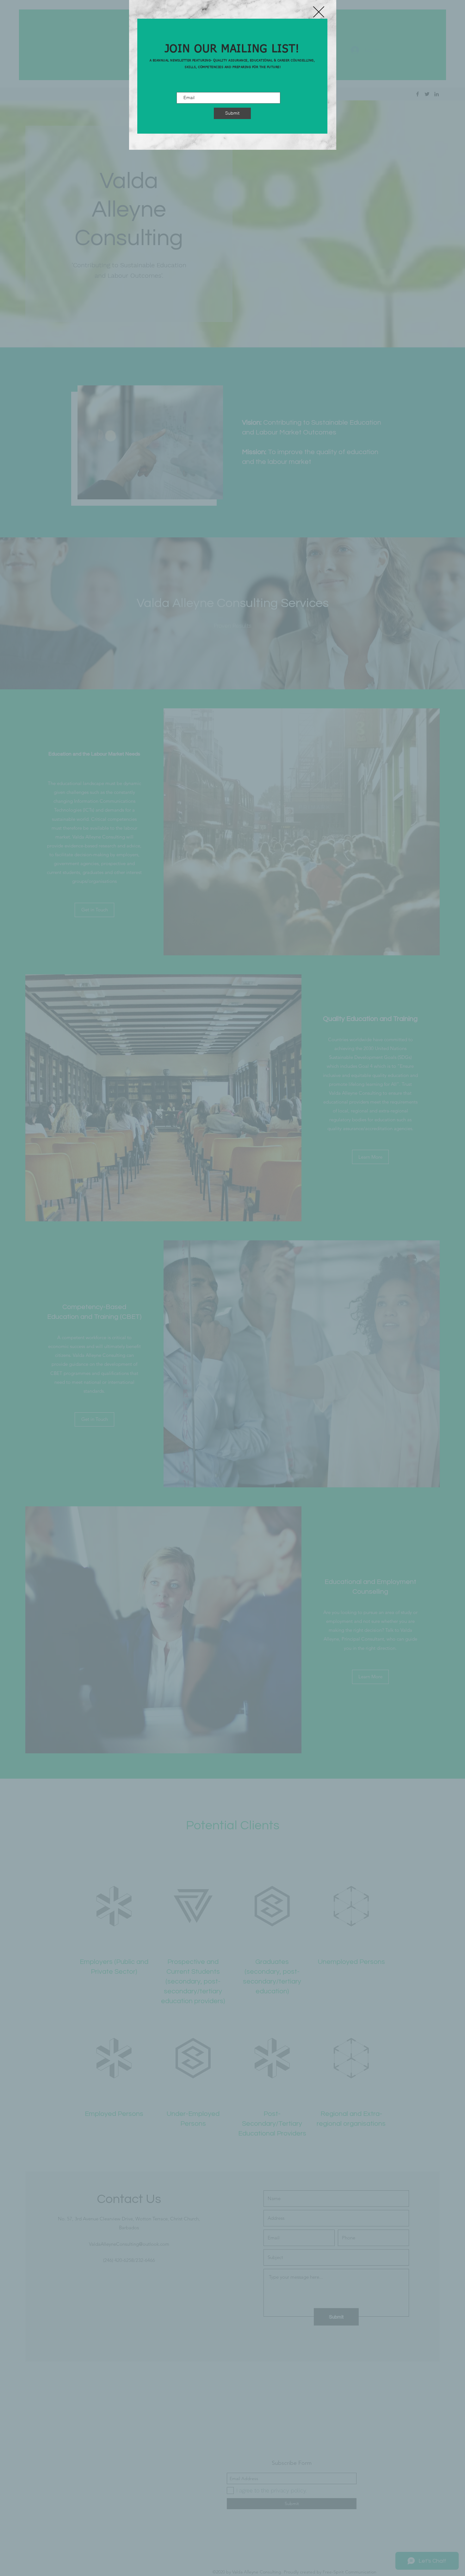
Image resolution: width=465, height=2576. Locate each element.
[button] (319, 12)
